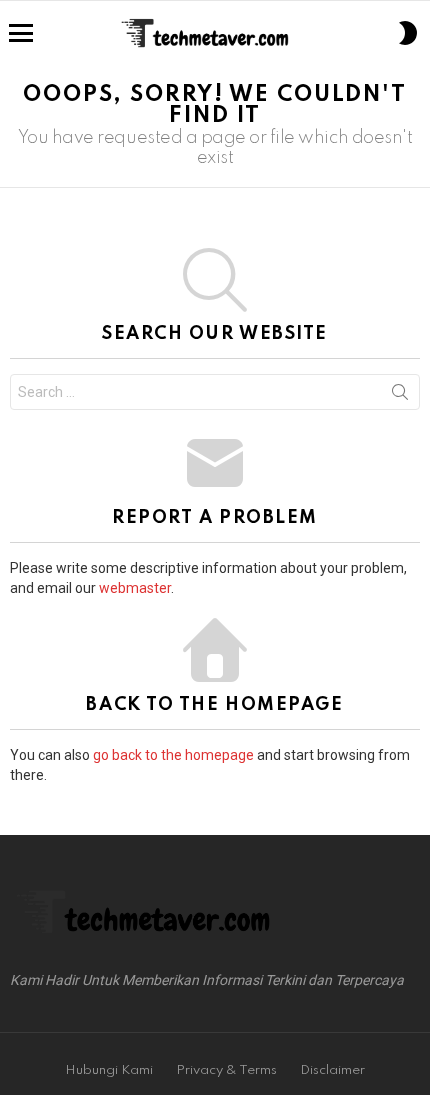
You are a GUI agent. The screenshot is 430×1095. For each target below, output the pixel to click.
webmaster (135, 588)
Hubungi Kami (109, 1070)
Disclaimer (332, 1070)
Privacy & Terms (226, 1070)
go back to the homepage (173, 755)
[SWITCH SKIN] (408, 33)
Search (400, 396)
